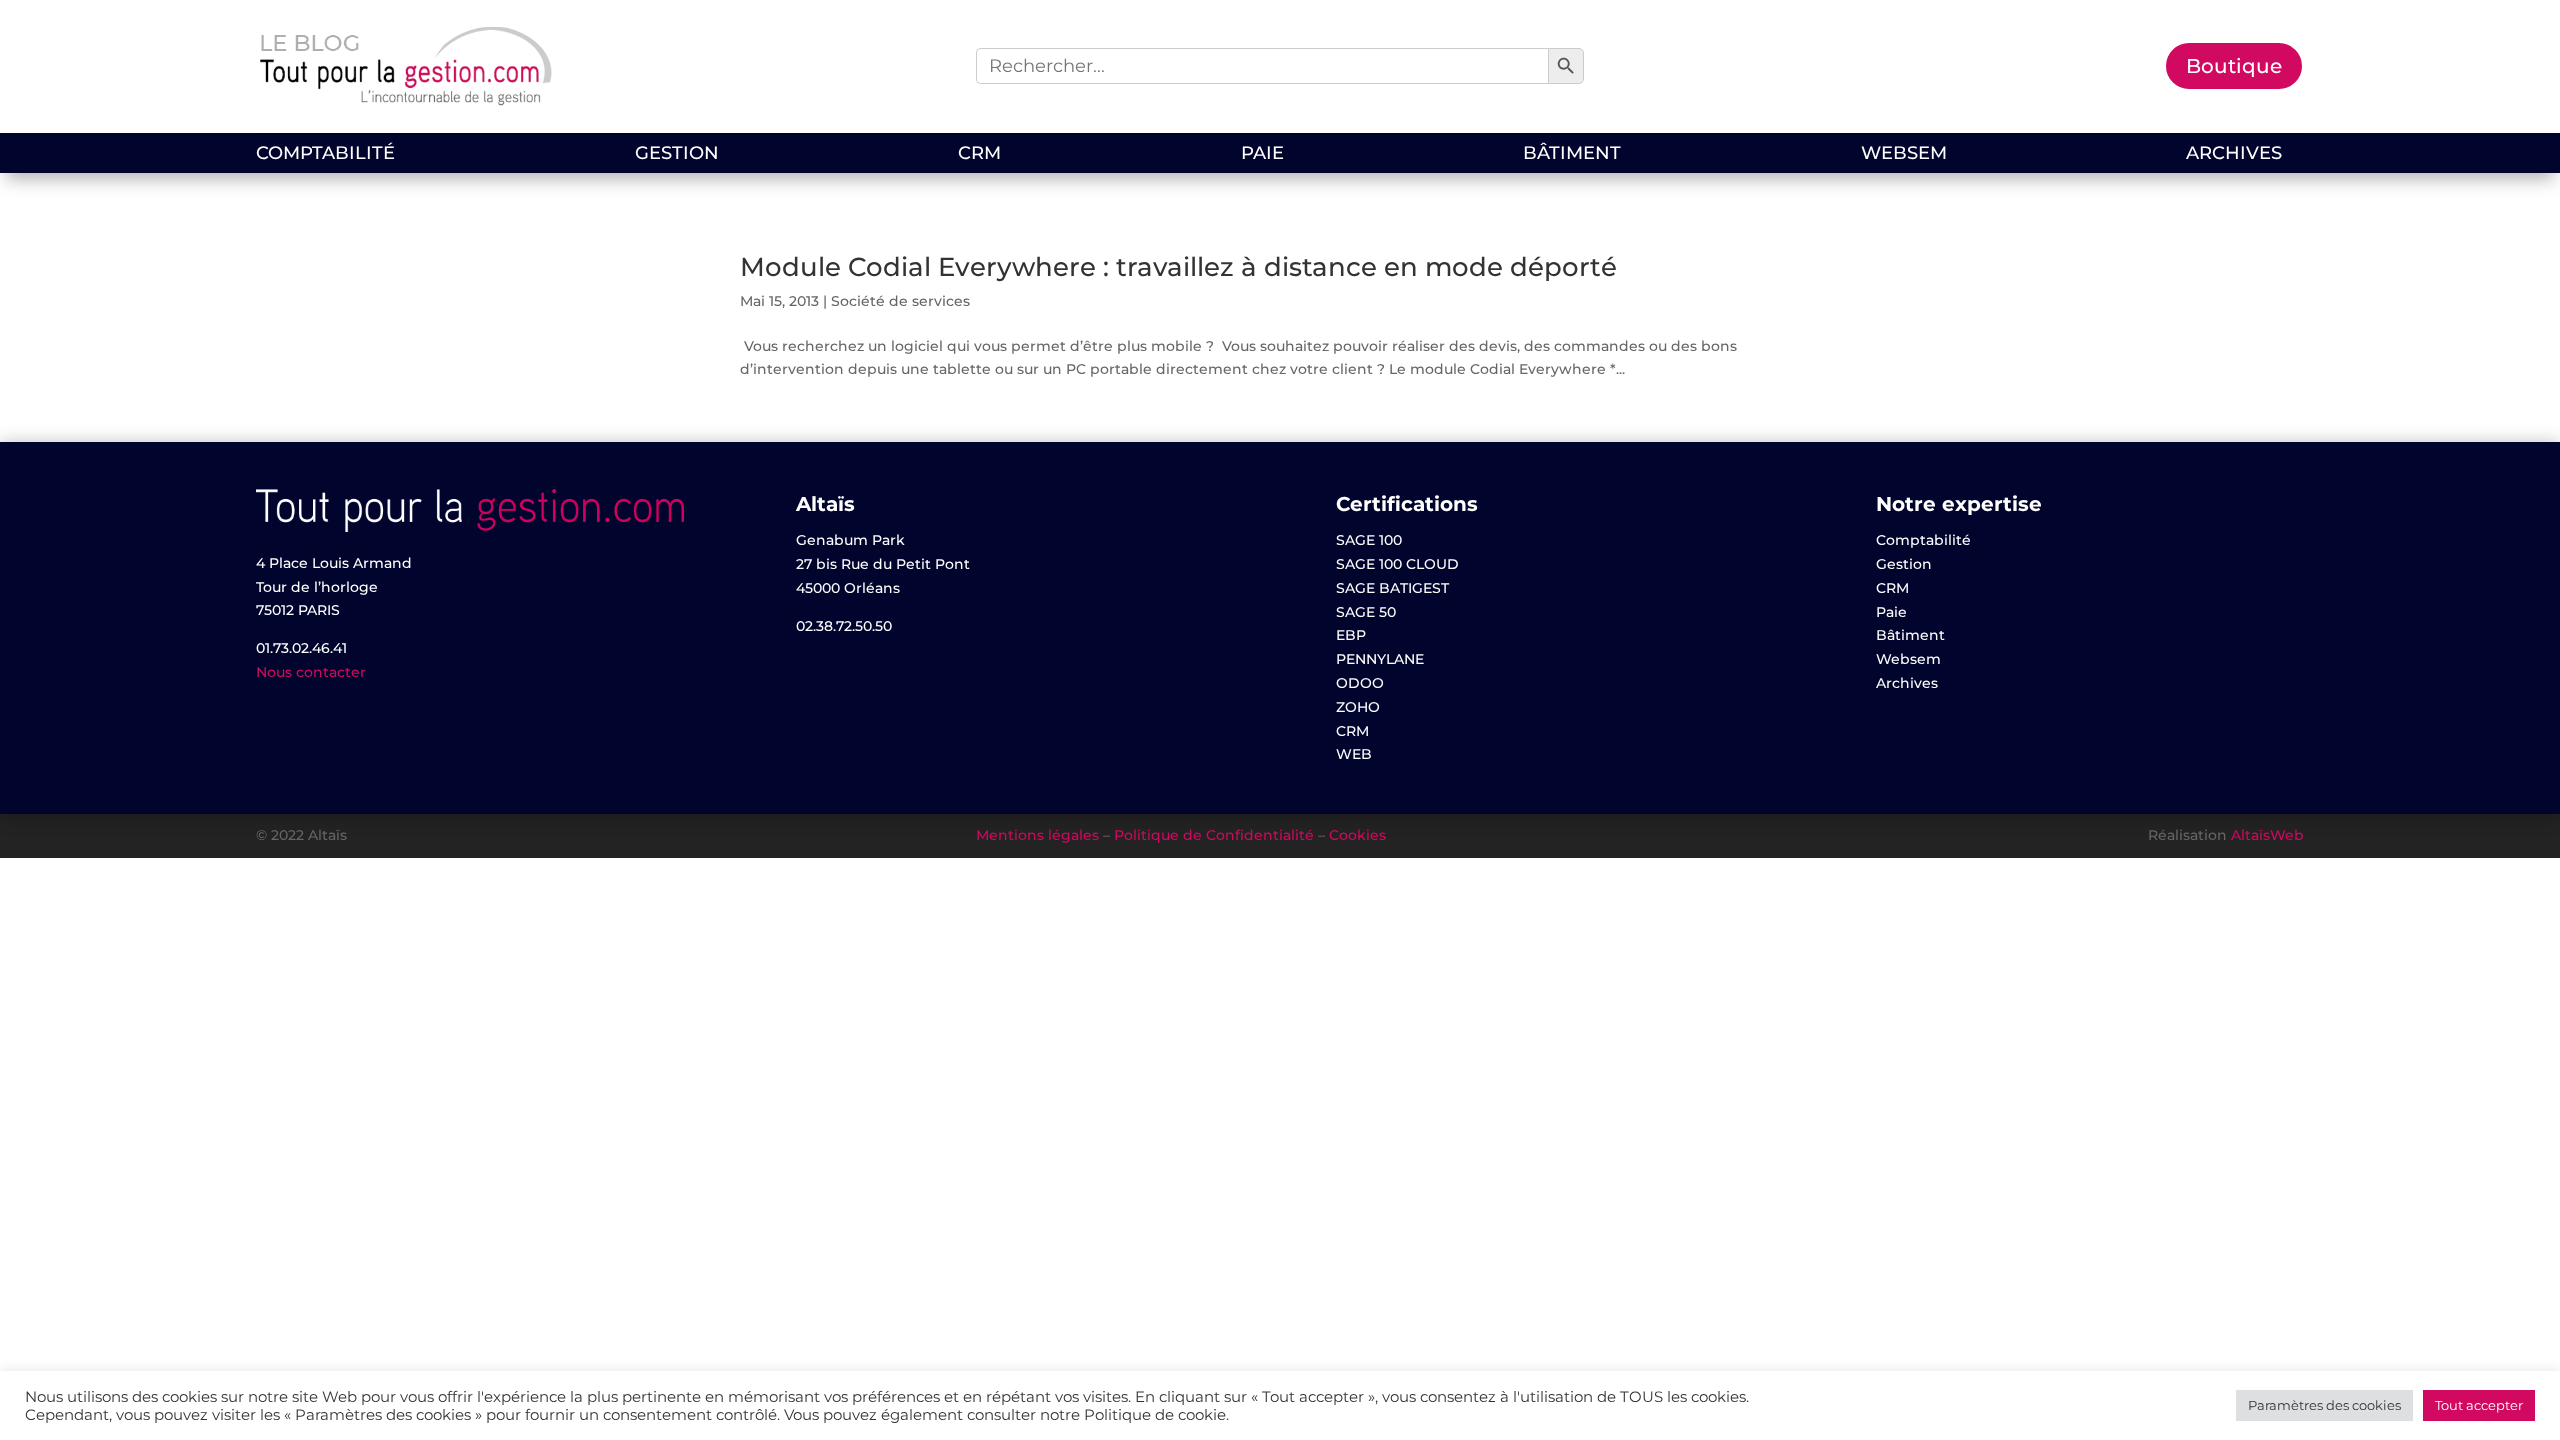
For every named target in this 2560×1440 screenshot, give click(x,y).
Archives (2234, 155)
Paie (1262, 155)
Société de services (900, 301)
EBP (1351, 635)
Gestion (677, 155)
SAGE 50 (1366, 612)
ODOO (1360, 683)
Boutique (2234, 66)
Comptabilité (325, 155)
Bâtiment (1572, 155)
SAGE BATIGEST (1392, 588)
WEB (1354, 754)
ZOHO (1358, 707)
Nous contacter (311, 672)
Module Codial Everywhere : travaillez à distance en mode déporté (1178, 267)
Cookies (1357, 835)
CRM (979, 155)
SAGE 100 (1369, 540)
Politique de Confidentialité (1214, 835)
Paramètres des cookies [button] (2324, 1405)
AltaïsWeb (2267, 835)
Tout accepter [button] (2479, 1405)
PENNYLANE (1380, 659)
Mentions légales (1037, 835)
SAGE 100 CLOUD (1397, 564)
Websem (1904, 155)
